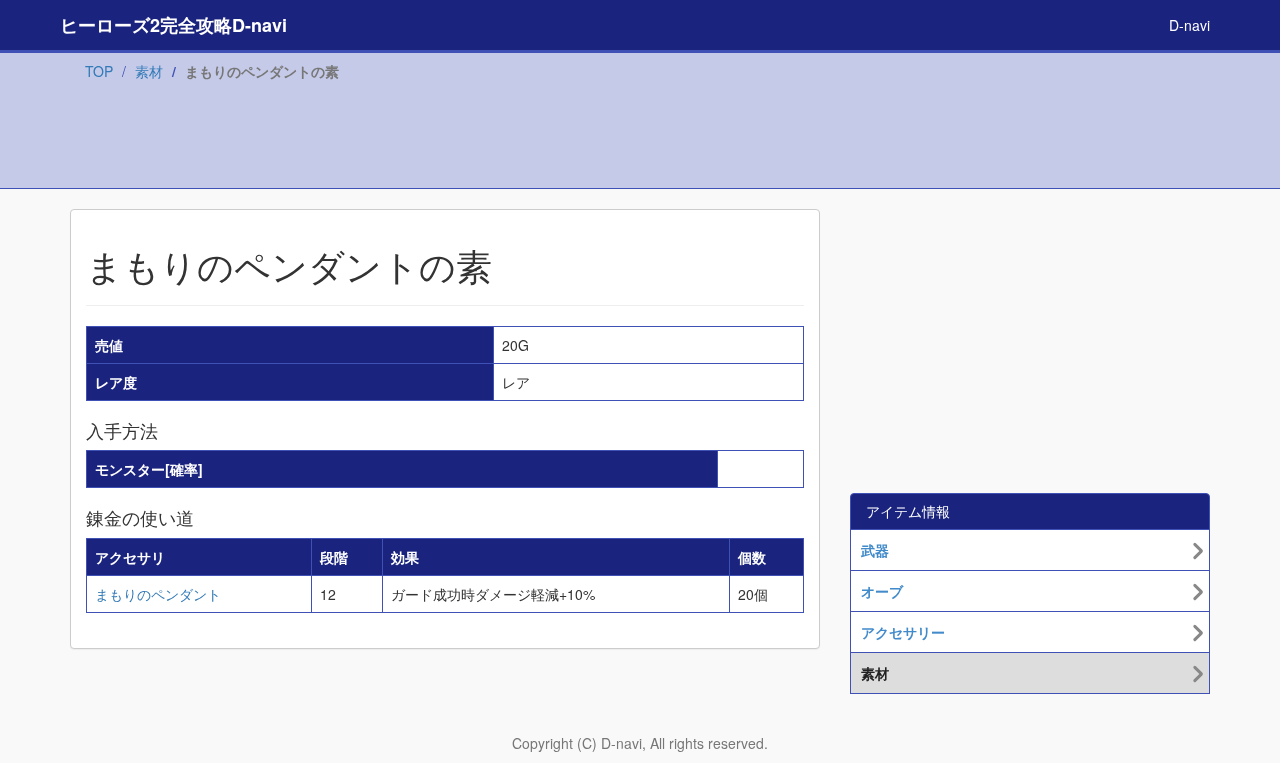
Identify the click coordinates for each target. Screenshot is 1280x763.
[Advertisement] (640, 139)
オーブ (882, 591)
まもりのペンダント (158, 594)
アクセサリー (903, 632)
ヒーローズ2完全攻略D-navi (173, 25)
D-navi (1189, 25)
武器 (875, 550)
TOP (99, 71)
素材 (149, 71)
